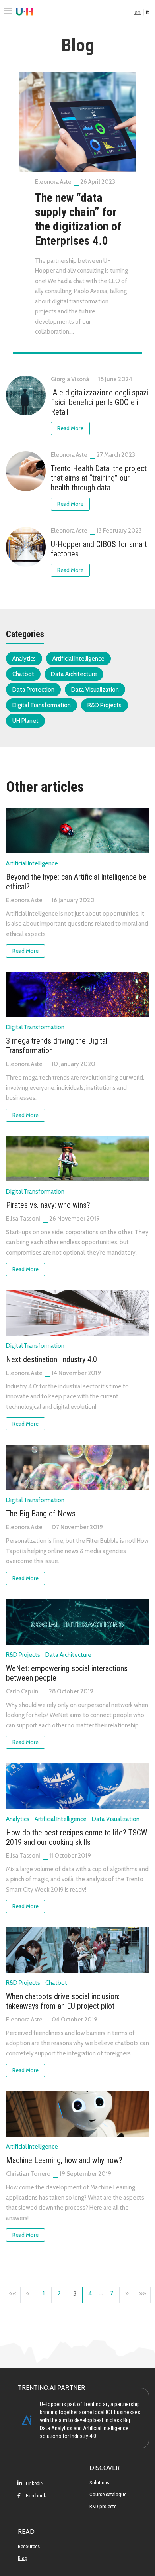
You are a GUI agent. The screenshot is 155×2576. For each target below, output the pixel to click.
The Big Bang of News (41, 1514)
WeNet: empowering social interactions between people (67, 1673)
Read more (70, 428)
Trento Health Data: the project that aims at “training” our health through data (99, 478)
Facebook (35, 2496)
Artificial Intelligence (78, 659)
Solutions (99, 2483)
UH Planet (25, 721)
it (147, 12)
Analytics (24, 659)
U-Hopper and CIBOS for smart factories (99, 549)
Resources (29, 2546)
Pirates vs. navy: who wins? (48, 1205)
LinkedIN (34, 2483)
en (138, 12)
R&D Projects (105, 705)
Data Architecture (74, 674)
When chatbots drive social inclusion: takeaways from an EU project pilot (63, 2001)
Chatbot (23, 674)
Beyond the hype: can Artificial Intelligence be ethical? (76, 882)
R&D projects (103, 2506)
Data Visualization (95, 690)
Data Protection (33, 690)
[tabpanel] (78, 208)
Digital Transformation (42, 705)
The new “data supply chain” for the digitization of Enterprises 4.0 (78, 219)
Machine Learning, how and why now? (64, 2160)
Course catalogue (108, 2494)
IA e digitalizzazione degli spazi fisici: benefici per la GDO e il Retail (100, 402)
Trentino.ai (95, 2404)
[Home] (24, 12)
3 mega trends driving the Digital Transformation (57, 1046)
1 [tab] (78, 353)
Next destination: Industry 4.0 (51, 1359)
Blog (23, 2558)
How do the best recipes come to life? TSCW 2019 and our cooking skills (77, 1837)
